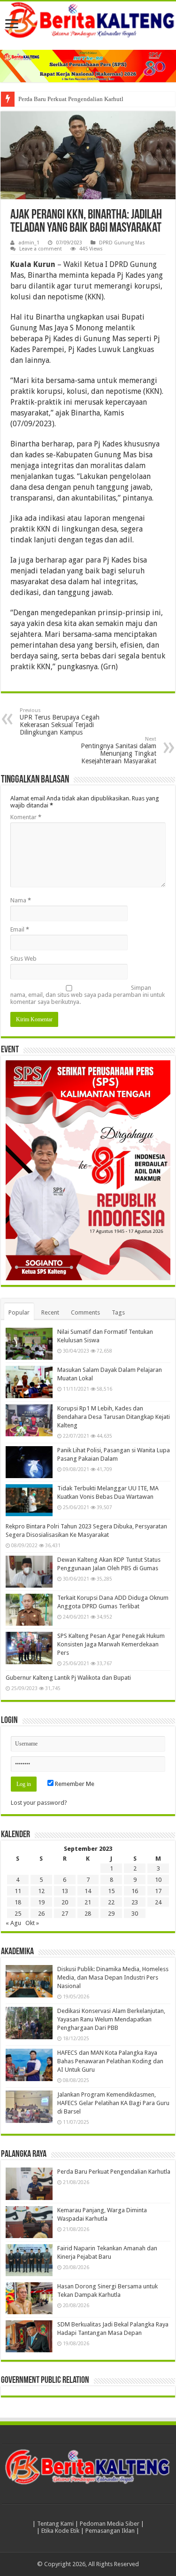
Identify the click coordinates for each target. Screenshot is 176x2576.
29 (111, 1914)
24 (158, 1902)
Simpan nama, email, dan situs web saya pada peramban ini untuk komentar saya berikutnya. (88, 995)
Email (20, 929)
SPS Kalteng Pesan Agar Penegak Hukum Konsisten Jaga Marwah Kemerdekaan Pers (111, 1644)
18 (18, 1902)
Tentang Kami (55, 2524)
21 (88, 1902)
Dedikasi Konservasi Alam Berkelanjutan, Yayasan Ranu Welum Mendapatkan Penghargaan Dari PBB (111, 2019)
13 (65, 1891)
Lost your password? (39, 1803)
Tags (118, 1312)
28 (88, 1914)
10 (158, 1880)
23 (135, 1902)
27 (65, 1914)
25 (18, 1914)
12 (41, 1891)
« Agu (13, 1923)
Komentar (26, 817)
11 (18, 1891)
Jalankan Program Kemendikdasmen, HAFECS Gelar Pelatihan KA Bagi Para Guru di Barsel (113, 2103)
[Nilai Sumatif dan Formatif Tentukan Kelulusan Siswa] (29, 1344)
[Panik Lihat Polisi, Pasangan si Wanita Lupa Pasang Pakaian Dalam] (29, 1462)
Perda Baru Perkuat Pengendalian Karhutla (72, 99)
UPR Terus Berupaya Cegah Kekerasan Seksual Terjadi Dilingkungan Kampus (60, 722)
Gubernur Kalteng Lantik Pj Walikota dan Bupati (68, 1678)
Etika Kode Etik (60, 2531)
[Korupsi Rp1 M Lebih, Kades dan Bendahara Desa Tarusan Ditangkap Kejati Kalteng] (29, 1420)
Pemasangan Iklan (110, 2531)
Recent (50, 1312)
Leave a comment (41, 249)
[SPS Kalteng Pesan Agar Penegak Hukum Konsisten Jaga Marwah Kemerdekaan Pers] (29, 1648)
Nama (21, 900)
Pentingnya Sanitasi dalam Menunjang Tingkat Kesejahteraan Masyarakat (119, 750)
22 (111, 1902)
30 (135, 1914)
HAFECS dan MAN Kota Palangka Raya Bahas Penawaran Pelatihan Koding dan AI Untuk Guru (110, 2061)
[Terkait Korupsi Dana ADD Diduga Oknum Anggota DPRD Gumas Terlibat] (29, 1610)
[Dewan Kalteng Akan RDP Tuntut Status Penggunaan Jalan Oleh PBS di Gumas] (29, 1572)
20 (65, 1902)
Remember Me (74, 1784)
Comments (85, 1312)
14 (88, 1891)
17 (158, 1891)
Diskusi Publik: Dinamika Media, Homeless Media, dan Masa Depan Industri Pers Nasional (113, 1977)
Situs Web (23, 959)
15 (111, 1891)
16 (135, 1891)
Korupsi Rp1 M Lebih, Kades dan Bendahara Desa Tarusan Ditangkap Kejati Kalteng (114, 1417)
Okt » (32, 1923)
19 (41, 1902)
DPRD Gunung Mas (122, 243)
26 (41, 1914)
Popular (19, 1312)
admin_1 (29, 243)
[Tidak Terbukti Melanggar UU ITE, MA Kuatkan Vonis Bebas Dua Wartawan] (29, 1500)
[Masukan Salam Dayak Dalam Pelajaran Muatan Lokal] (29, 1382)
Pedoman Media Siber (110, 2524)
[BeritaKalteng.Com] (88, 21)
